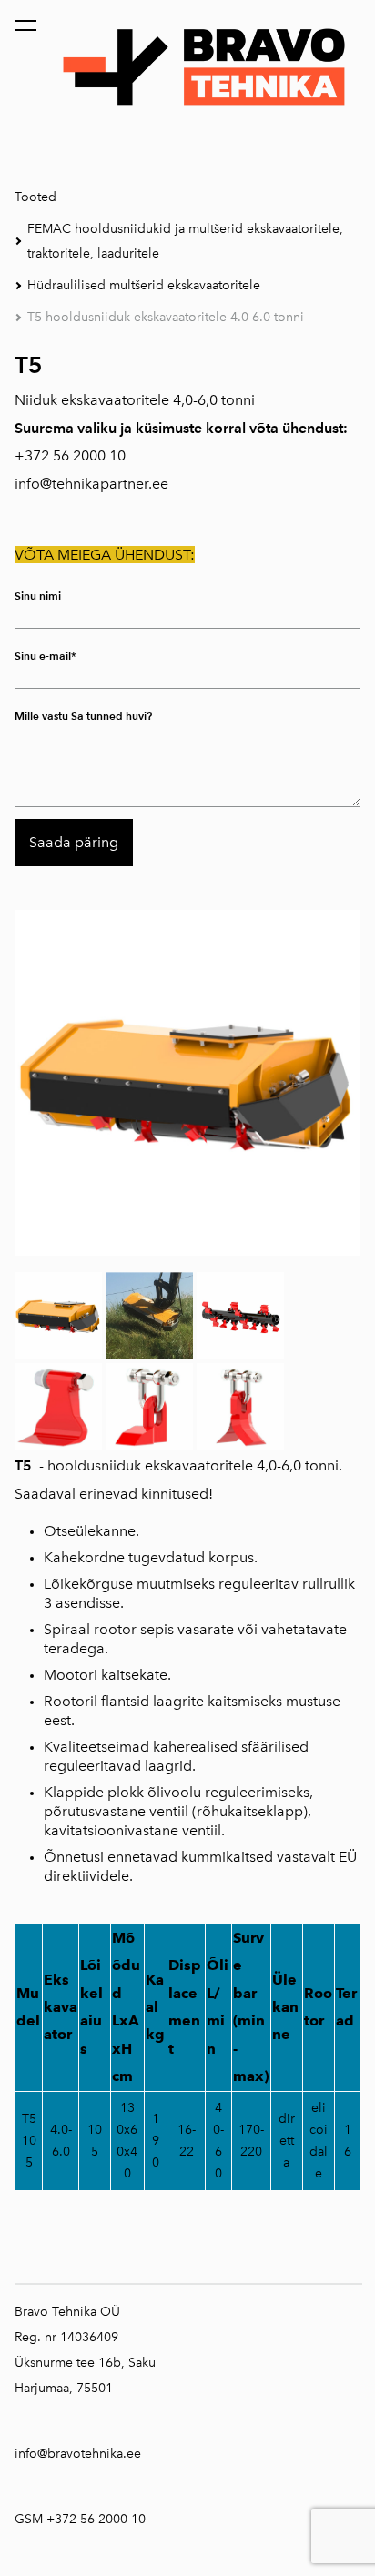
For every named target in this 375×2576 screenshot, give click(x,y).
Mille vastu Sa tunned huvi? (83, 716)
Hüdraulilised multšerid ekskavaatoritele (144, 285)
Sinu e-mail (43, 656)
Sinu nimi (38, 596)
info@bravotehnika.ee (78, 2454)
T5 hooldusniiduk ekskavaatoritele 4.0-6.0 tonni (166, 317)
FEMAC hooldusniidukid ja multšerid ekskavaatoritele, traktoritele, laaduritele (185, 241)
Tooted (35, 197)
